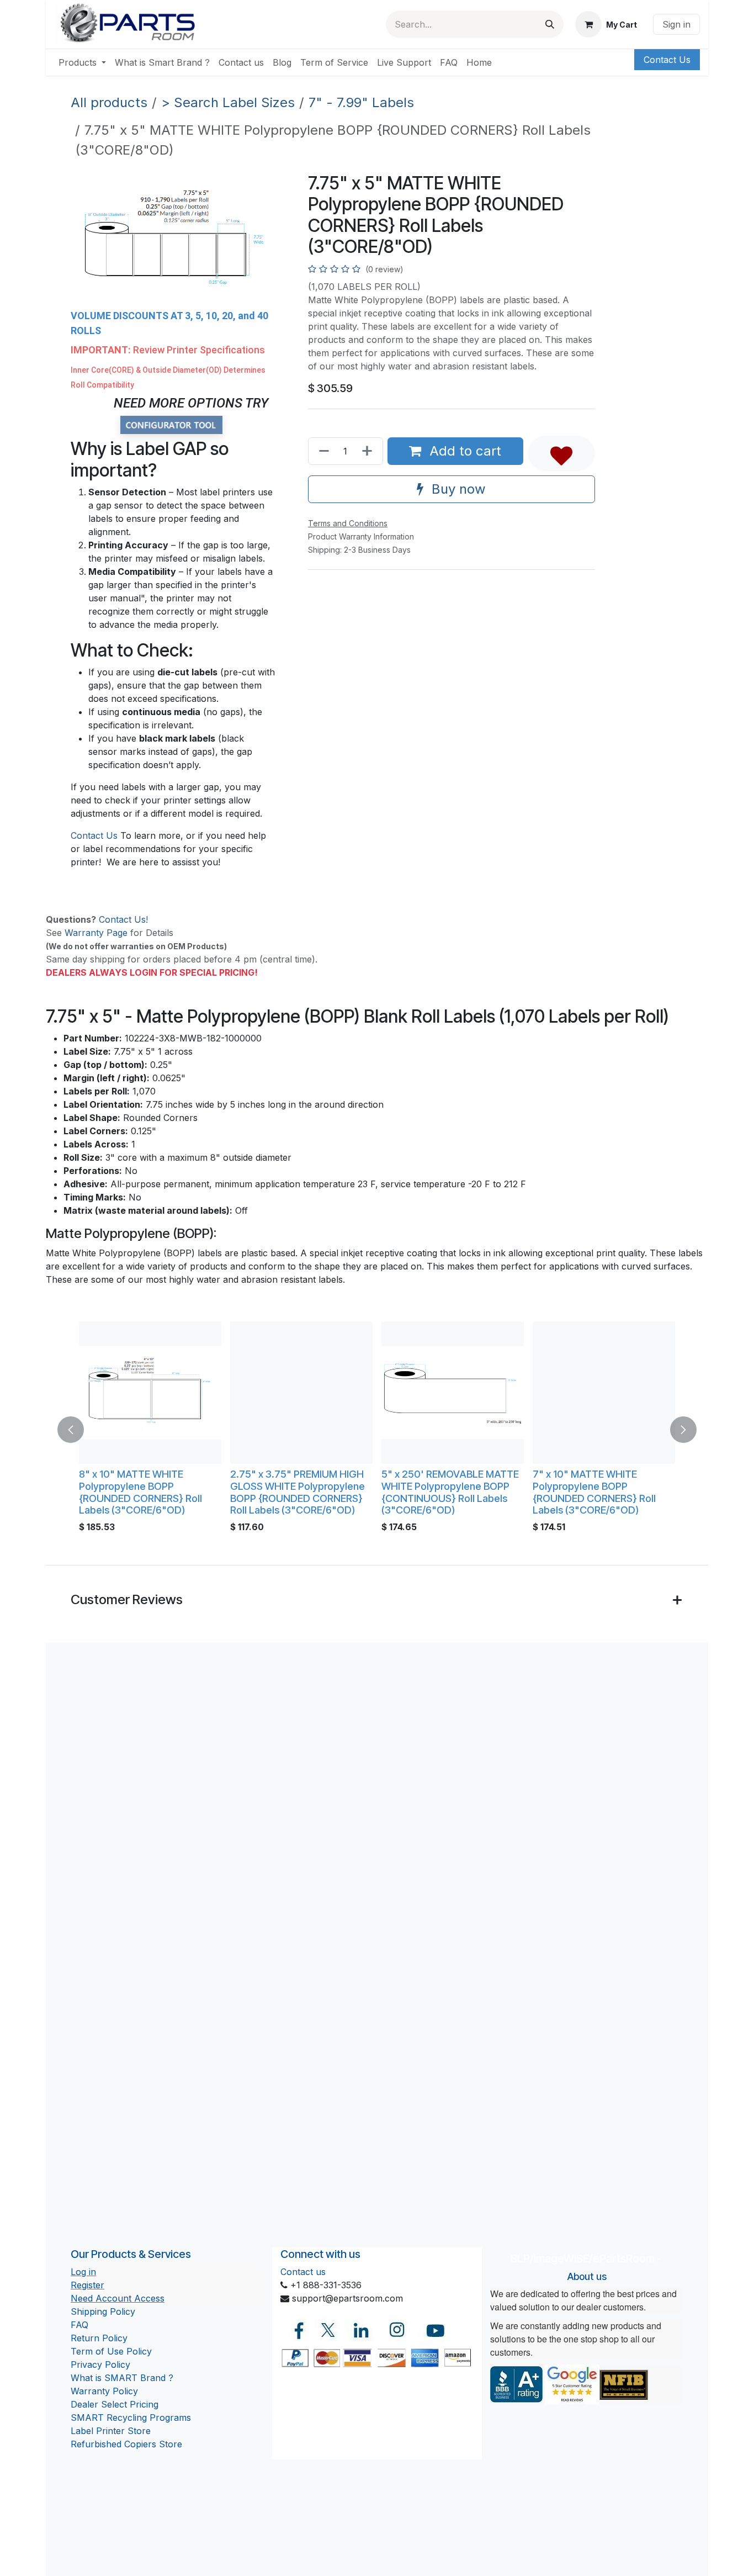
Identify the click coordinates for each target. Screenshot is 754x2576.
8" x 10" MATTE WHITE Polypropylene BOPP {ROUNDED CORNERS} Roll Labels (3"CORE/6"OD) (140, 1492)
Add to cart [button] (463, 451)
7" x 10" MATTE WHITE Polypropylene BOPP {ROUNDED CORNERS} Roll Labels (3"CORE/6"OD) (594, 1492)
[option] (377, 1430)
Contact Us (667, 60)
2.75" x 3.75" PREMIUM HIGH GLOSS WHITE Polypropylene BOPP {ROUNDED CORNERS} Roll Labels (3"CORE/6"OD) (298, 1492)
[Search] (550, 24)
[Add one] (369, 451)
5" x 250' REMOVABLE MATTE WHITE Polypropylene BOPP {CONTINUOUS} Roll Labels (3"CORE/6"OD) (450, 1492)
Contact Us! (123, 919)
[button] (561, 453)
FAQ (79, 2325)
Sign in (676, 24)
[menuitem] (82, 62)
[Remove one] (322, 451)
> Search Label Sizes (228, 102)
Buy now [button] (457, 489)
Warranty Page (96, 933)
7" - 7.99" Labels (361, 102)
